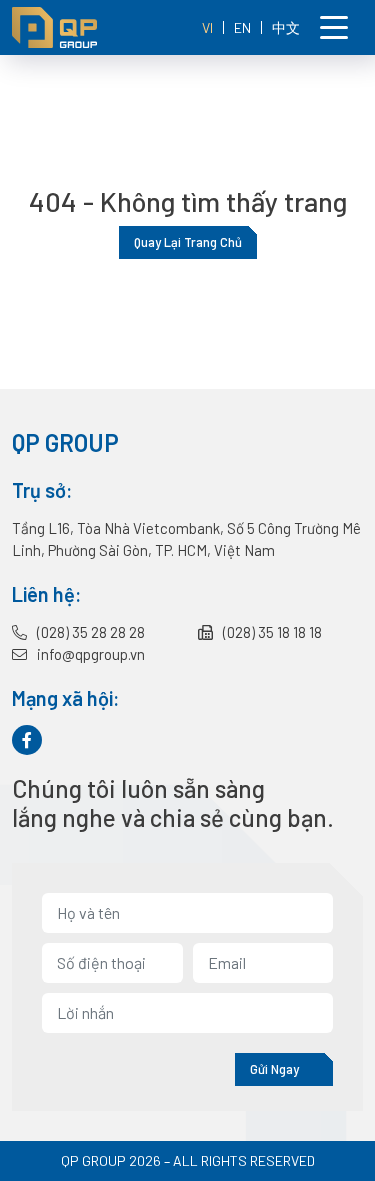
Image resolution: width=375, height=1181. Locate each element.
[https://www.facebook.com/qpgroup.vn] (27, 740)
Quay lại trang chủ (188, 242)
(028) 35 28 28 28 (89, 632)
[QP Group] (87, 27)
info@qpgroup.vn (89, 654)
